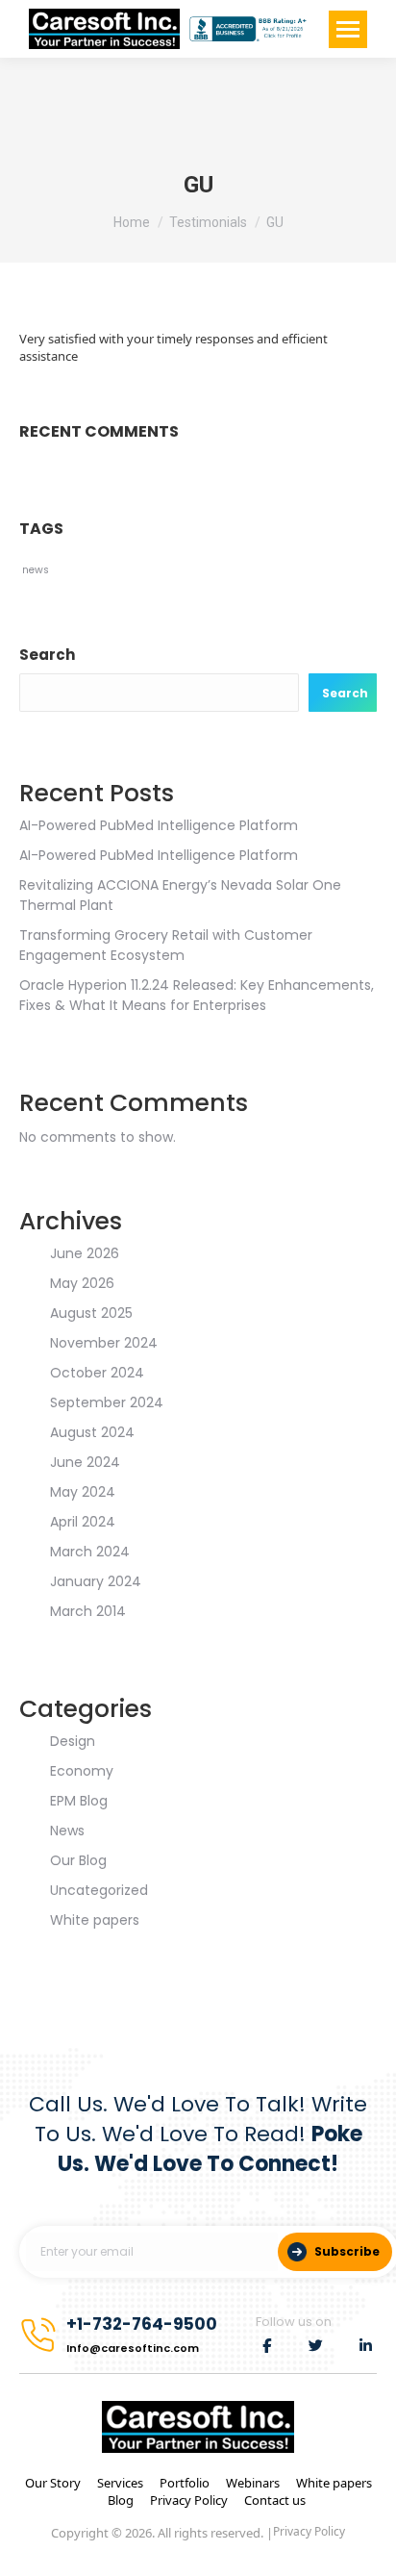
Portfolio (185, 2483)
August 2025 (91, 1313)
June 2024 (85, 1462)
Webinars (253, 2483)
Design (73, 1741)
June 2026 (85, 1253)
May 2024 (83, 1492)
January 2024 (96, 1581)
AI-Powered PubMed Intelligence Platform (159, 825)
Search (47, 655)
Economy (82, 1771)
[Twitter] (317, 2347)
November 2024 (104, 1343)
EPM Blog (79, 1801)
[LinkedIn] (366, 2347)
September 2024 (107, 1402)
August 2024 (92, 1432)
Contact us (275, 2500)
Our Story (53, 2483)
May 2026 (82, 1283)
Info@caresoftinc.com (133, 2348)
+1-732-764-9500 (142, 2324)
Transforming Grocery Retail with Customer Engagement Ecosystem (166, 945)
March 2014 (88, 1611)
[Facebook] (267, 2347)
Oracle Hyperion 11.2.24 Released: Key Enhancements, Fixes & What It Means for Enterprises (197, 995)
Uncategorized (99, 1890)
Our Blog (78, 1860)
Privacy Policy (189, 2500)
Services (120, 2483)
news (36, 570)
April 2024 (83, 1522)
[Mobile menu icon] (348, 29)
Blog (121, 2500)
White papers (95, 1920)
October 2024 (97, 1373)
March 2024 (90, 1552)
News (67, 1831)
